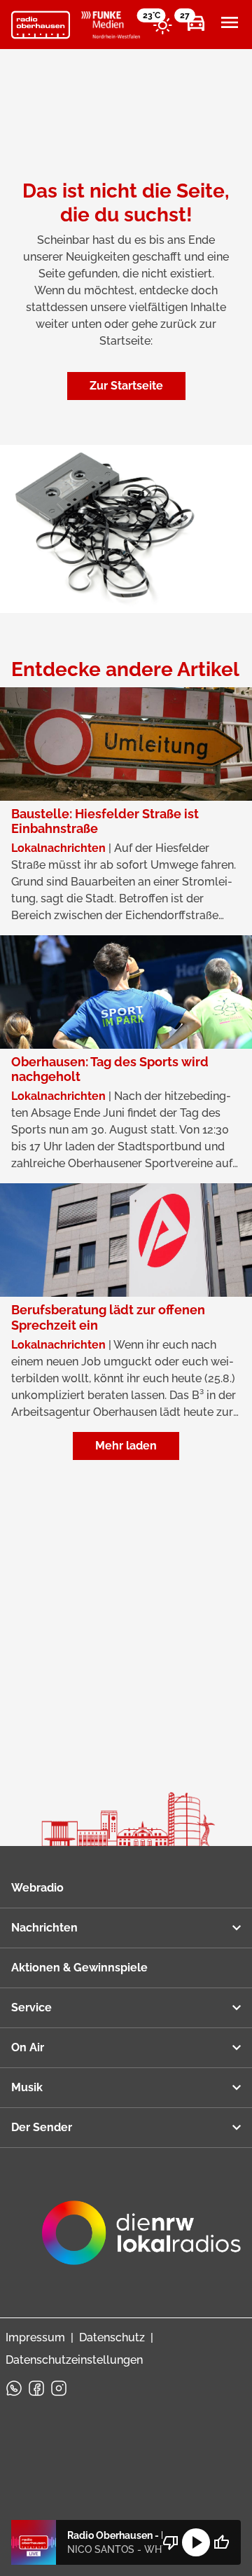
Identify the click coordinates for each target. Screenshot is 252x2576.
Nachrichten (44, 1928)
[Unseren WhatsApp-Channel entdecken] (14, 2388)
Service (31, 2007)
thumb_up (221, 2542)
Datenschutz (112, 2337)
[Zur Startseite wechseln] (41, 25)
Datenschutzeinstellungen (74, 2360)
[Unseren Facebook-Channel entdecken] (36, 2388)
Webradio (37, 1888)
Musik (27, 2087)
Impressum (35, 2337)
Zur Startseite (126, 386)
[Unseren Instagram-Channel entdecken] (59, 2388)
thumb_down (171, 2542)
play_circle (196, 2542)
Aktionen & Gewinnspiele (79, 1968)
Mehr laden (126, 1446)
